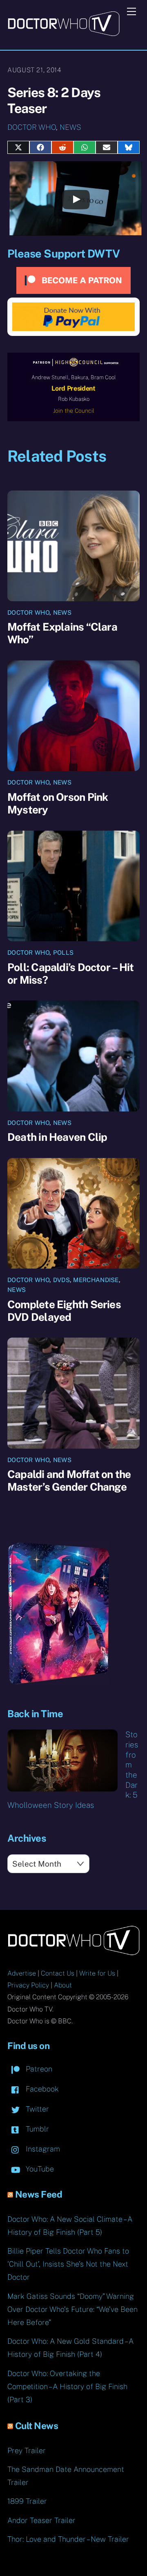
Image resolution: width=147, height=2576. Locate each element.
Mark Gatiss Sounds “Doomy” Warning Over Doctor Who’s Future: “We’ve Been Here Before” (72, 2309)
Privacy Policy (28, 1985)
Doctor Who (32, 127)
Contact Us (58, 1973)
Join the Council (74, 411)
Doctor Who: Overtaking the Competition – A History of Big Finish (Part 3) (67, 2386)
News (70, 127)
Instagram (42, 2149)
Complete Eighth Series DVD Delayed (64, 1311)
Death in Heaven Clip (57, 1137)
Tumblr (36, 2129)
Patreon (38, 2069)
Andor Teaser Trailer (41, 2520)
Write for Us (97, 1973)
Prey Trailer (27, 2450)
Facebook (41, 2089)
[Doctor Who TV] (63, 33)
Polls (63, 952)
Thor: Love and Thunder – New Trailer (68, 2539)
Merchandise (96, 1280)
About (63, 1985)
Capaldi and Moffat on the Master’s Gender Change (69, 1480)
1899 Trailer (27, 2501)
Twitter (36, 2109)
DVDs (61, 1280)
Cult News (37, 2426)
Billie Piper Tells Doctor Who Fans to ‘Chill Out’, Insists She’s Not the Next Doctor (68, 2264)
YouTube (39, 2169)
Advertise (22, 1973)
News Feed (39, 2194)
